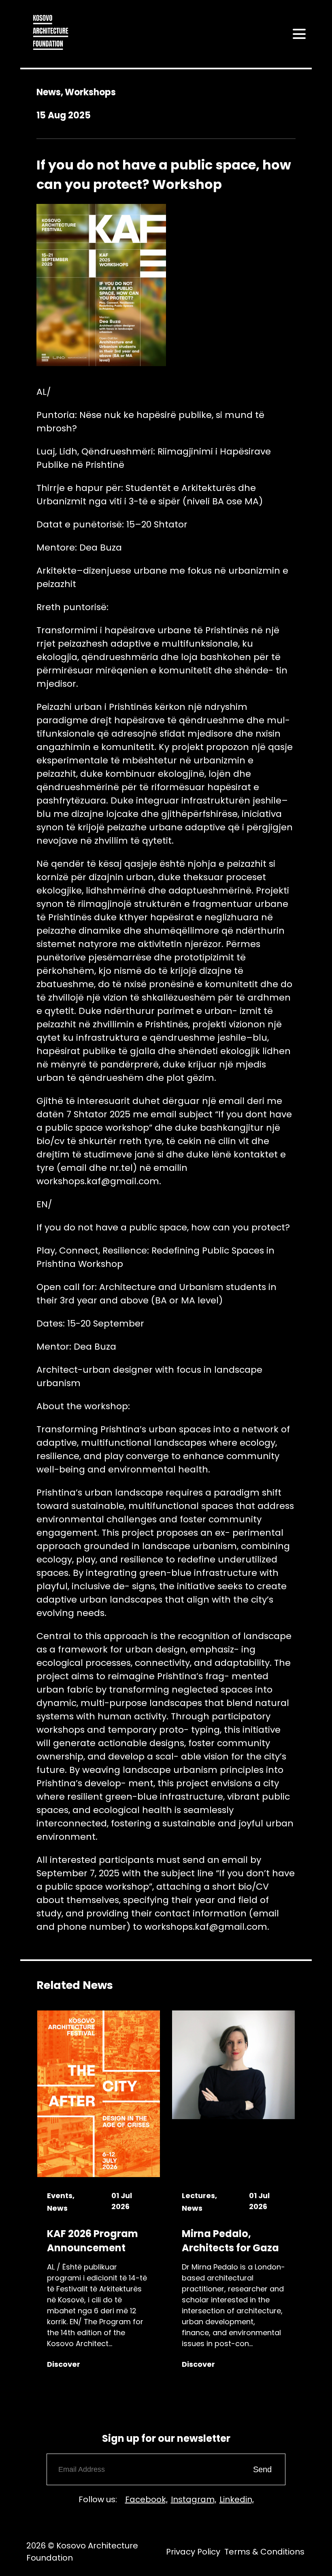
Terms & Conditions (264, 2552)
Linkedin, (237, 2499)
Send (262, 2469)
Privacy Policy (193, 2552)
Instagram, (194, 2499)
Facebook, (146, 2499)
